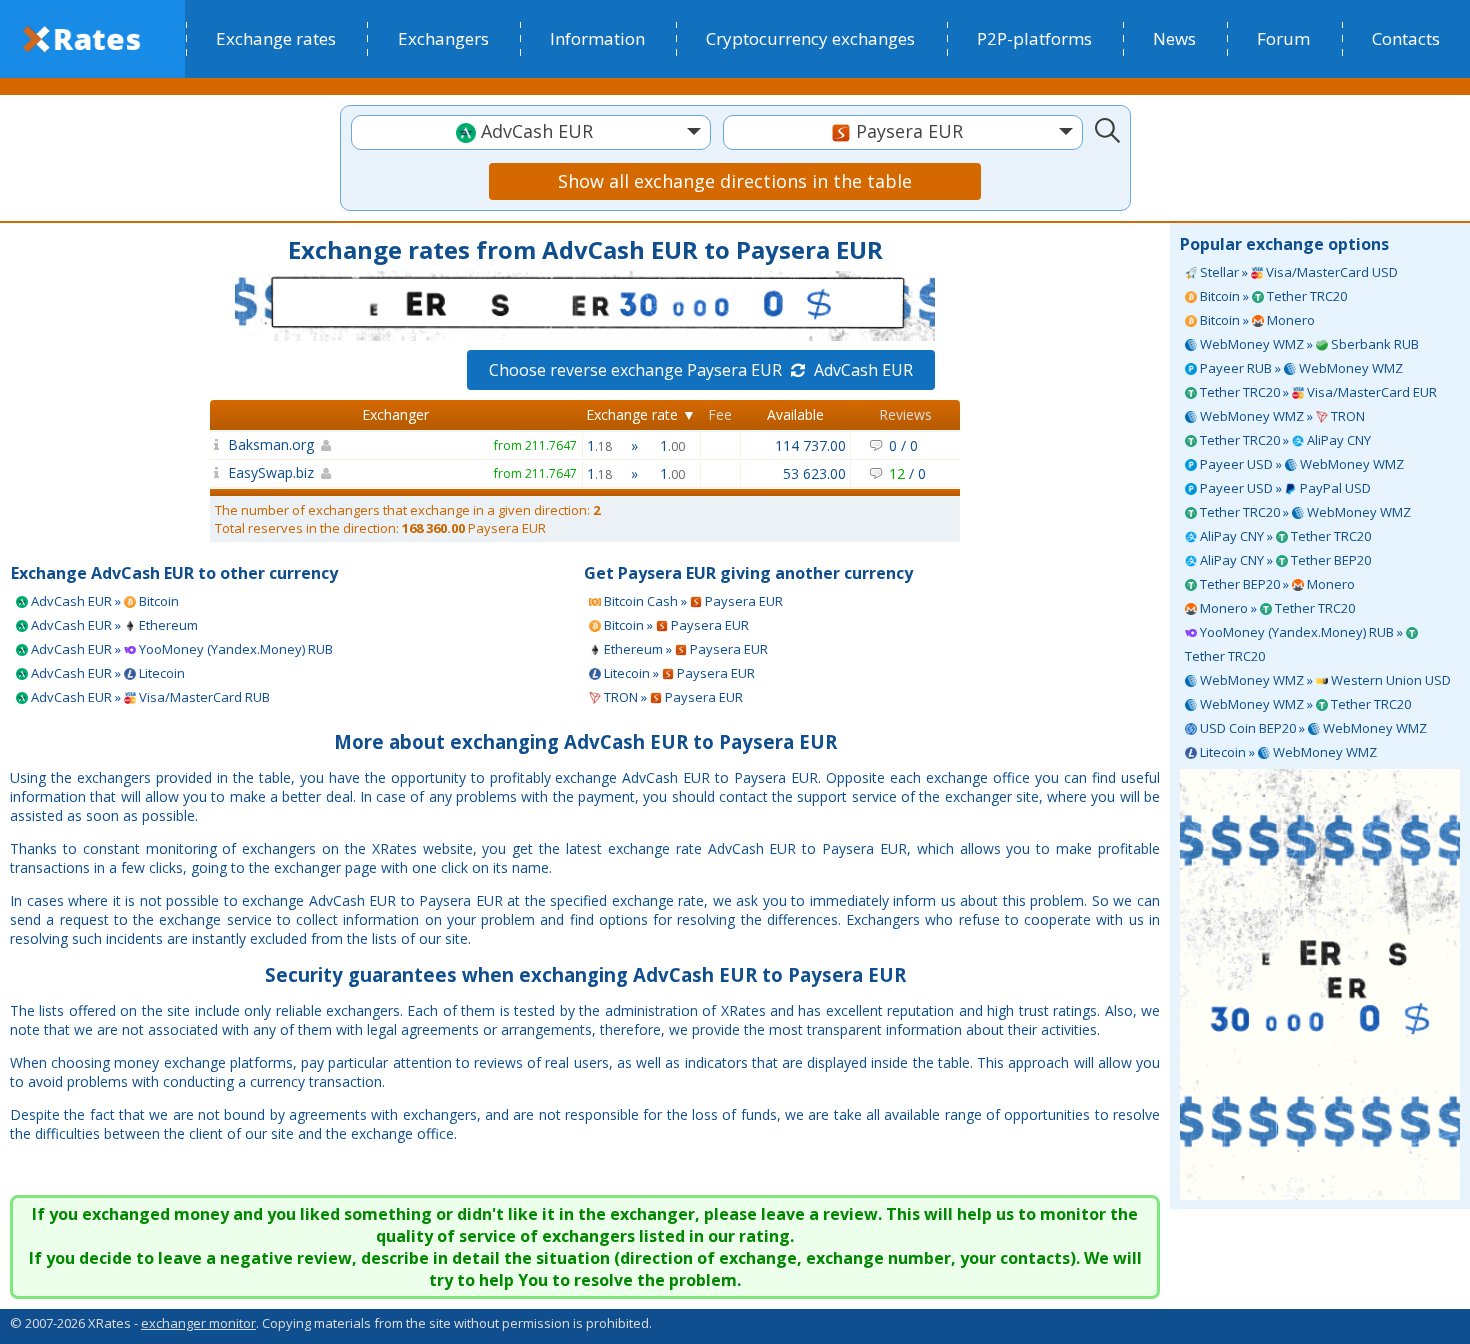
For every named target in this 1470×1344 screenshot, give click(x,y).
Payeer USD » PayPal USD (1284, 488)
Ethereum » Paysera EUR (684, 649)
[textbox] (531, 131)
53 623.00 (814, 473)
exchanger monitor (198, 1323)
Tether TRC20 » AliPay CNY (1284, 440)
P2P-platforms (1034, 38)
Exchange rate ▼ (641, 414)
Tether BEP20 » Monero (1276, 584)
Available (795, 414)
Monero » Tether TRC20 (1276, 608)
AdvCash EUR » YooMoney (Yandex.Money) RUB (180, 649)
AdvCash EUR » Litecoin (106, 673)
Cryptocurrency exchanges (810, 38)
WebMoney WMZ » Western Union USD (1324, 680)
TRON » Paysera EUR (672, 697)
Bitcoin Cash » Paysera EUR (692, 601)
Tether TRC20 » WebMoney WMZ (1304, 512)
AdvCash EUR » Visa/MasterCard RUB (149, 697)
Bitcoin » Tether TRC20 (1272, 296)
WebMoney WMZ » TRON (1281, 416)
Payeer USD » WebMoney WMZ (1300, 464)
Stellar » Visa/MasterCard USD (1297, 272)
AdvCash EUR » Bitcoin (103, 601)
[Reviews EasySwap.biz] (216, 472)
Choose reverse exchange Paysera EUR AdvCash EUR (701, 370)
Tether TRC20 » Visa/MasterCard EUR (1317, 392)
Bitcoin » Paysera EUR (675, 625)
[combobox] (531, 132)
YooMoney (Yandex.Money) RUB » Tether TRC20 (1295, 644)
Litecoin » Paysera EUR (678, 673)
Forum (1283, 38)
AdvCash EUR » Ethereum (113, 625)
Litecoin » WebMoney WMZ (1287, 752)
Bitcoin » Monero (1256, 320)
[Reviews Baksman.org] (216, 444)
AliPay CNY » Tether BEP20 (1284, 560)
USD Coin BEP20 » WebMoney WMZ (1312, 728)
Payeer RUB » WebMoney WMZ (1300, 368)
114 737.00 (810, 445)
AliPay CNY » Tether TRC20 (1284, 536)
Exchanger (395, 414)
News (1174, 38)
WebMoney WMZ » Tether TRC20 (1304, 704)
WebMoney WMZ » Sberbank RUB (1308, 344)
